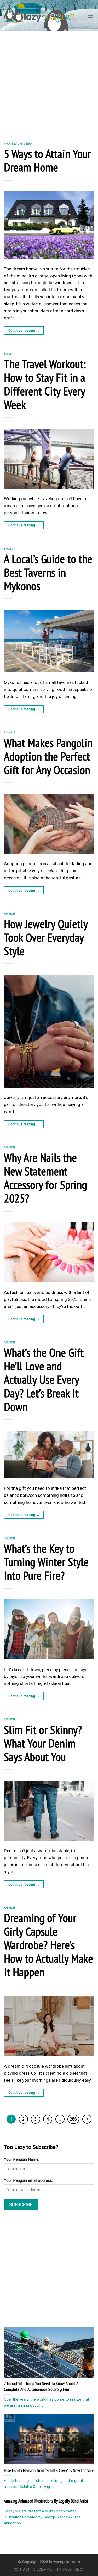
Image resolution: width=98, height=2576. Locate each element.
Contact (22, 2569)
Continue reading (24, 331)
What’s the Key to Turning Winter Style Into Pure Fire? (46, 1562)
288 (73, 2119)
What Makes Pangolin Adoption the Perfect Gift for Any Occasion (48, 756)
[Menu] (91, 16)
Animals (10, 732)
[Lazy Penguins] (39, 16)
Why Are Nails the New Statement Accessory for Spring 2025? (45, 1178)
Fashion (9, 914)
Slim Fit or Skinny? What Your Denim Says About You (43, 1743)
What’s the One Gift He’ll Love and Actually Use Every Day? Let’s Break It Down (44, 1379)
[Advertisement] (49, 83)
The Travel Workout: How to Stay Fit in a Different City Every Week (45, 384)
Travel (9, 354)
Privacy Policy (71, 2569)
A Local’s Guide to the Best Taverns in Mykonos (48, 572)
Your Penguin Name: (22, 2159)
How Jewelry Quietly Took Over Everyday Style (46, 937)
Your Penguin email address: (28, 2180)
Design (28, 143)
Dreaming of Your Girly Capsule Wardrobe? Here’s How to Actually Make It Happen (48, 1945)
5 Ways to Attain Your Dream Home (47, 160)
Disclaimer (44, 2569)
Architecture (13, 143)
